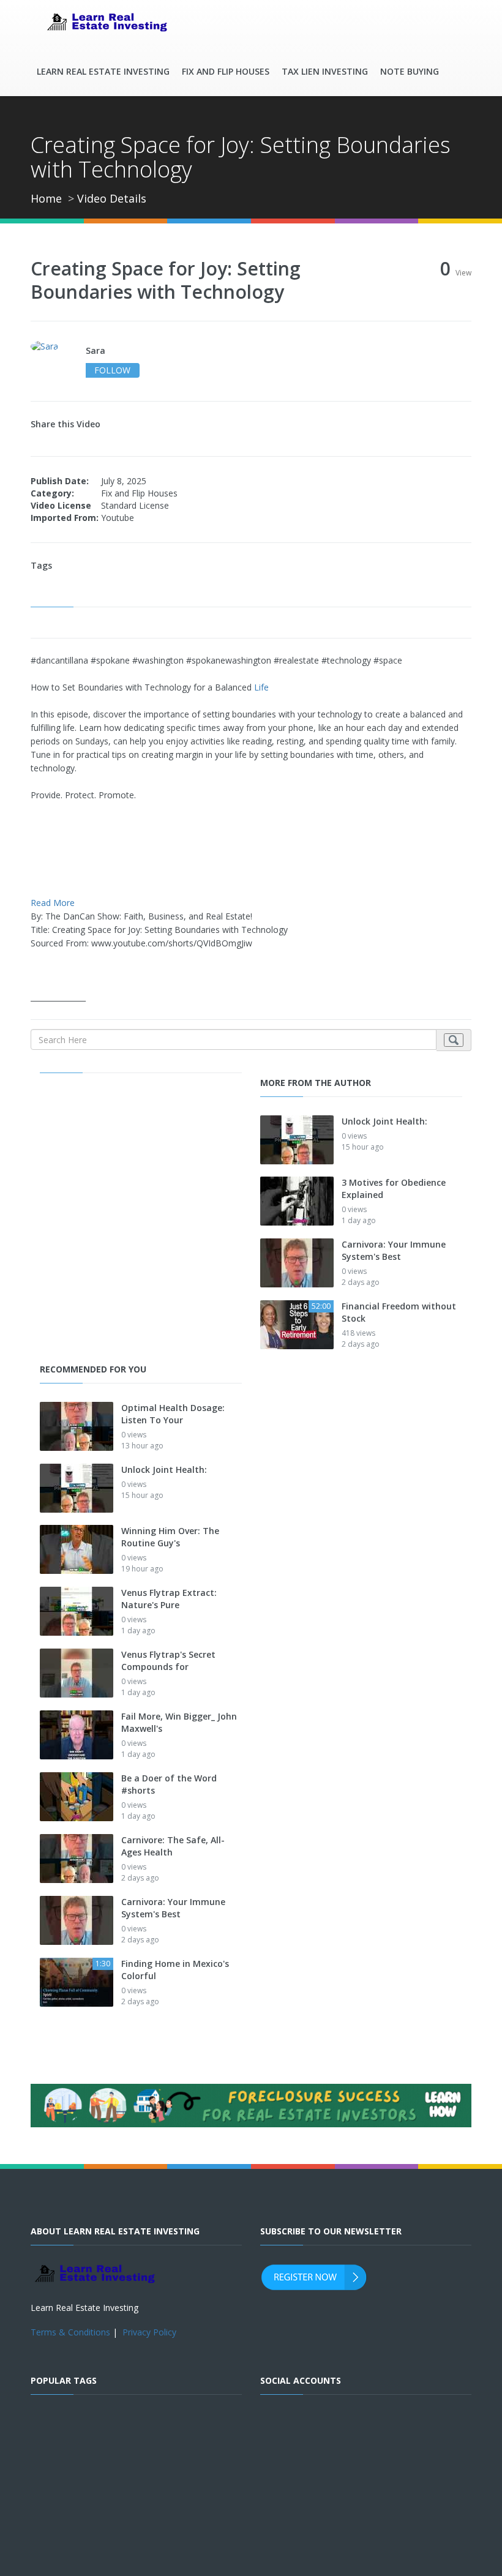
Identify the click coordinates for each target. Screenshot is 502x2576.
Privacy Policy (149, 2332)
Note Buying (410, 71)
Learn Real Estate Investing (103, 71)
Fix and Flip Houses (226, 71)
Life (261, 687)
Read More (53, 903)
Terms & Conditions (70, 2332)
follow (112, 370)
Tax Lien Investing (325, 71)
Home (46, 198)
